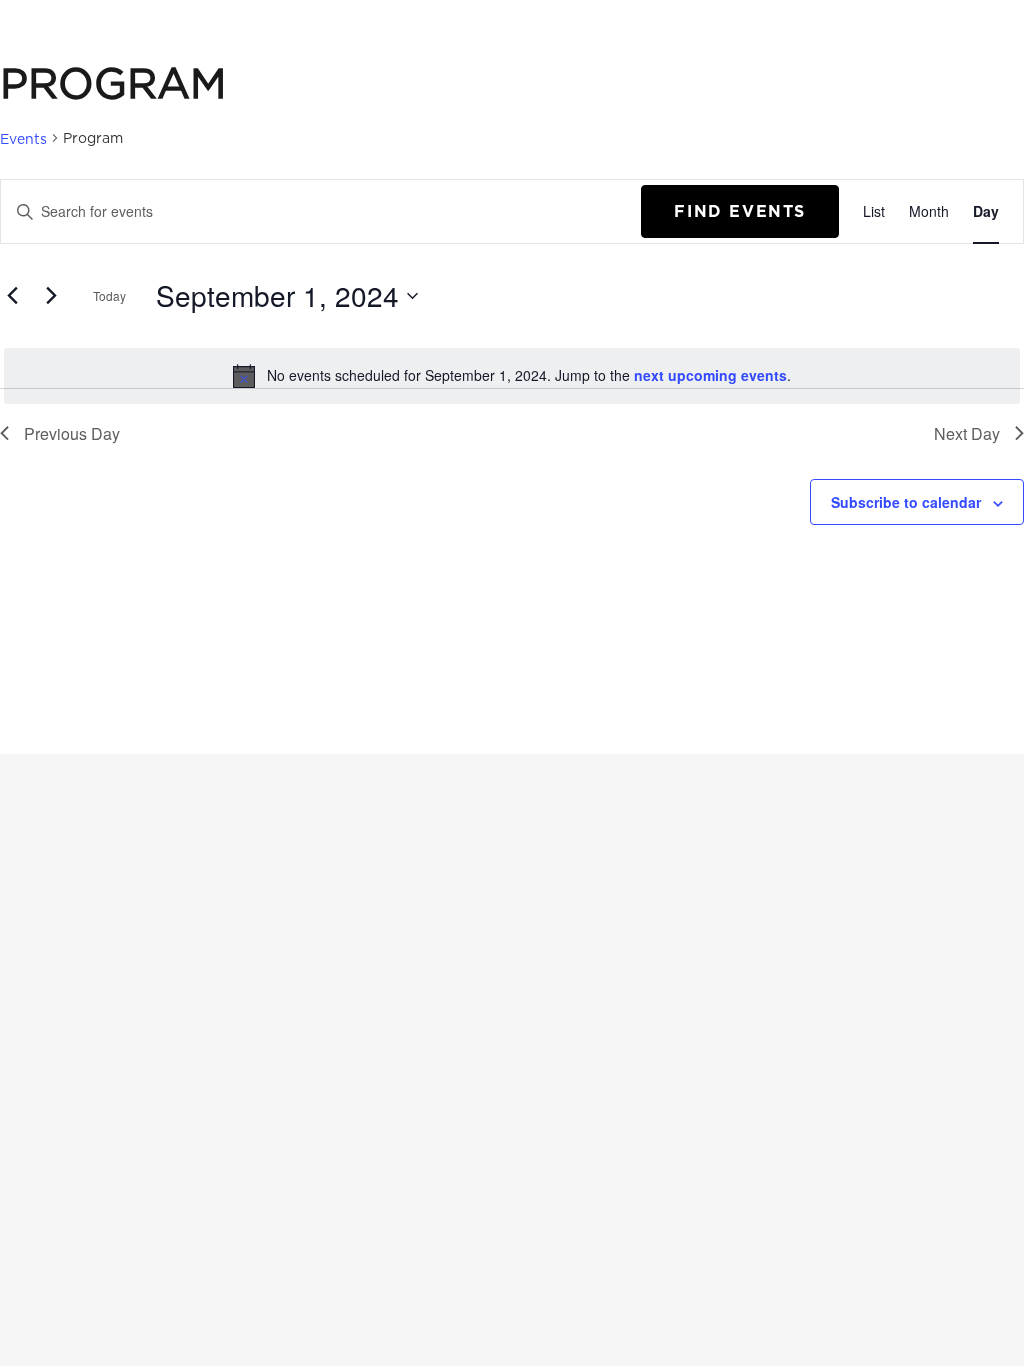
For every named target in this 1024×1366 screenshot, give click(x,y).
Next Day (967, 433)
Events (23, 138)
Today (109, 295)
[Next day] (51, 296)
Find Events (740, 211)
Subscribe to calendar (906, 502)
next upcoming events (710, 375)
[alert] (512, 376)
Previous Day (72, 433)
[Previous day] (12, 296)
